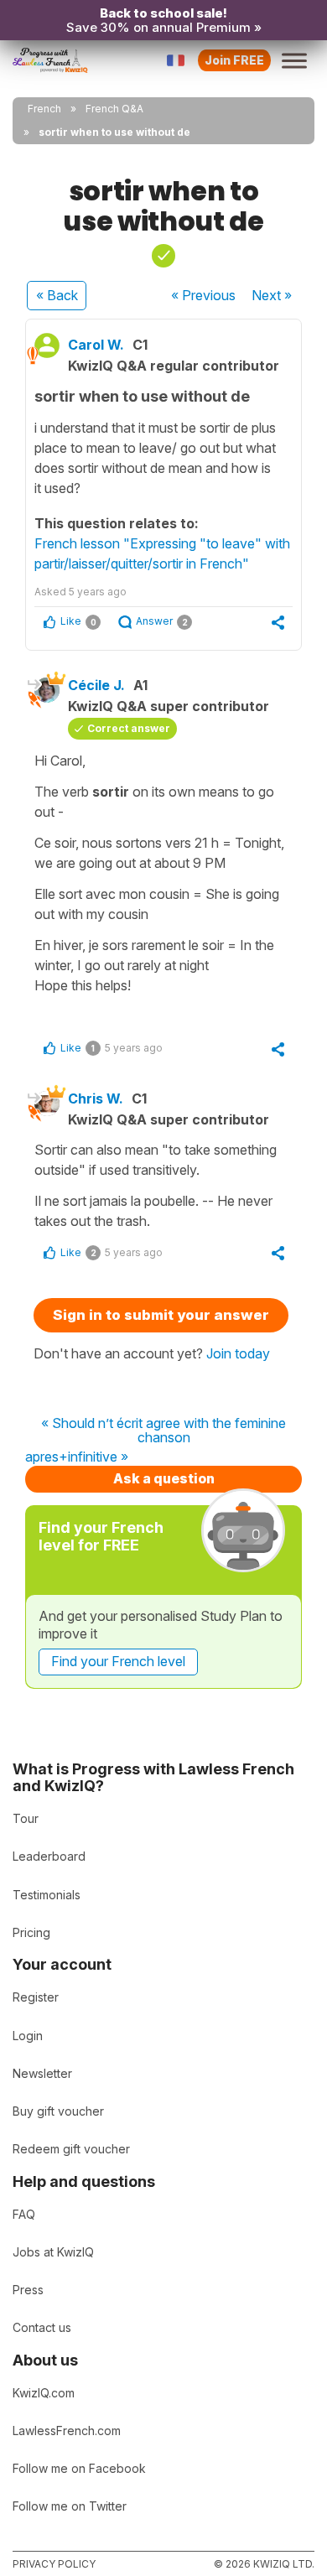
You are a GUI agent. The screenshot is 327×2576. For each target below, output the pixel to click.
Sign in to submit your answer (161, 1315)
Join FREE (234, 60)
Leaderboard (49, 1856)
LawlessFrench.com (67, 2431)
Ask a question (164, 1478)
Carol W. (96, 345)
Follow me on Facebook (79, 2468)
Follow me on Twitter (70, 2506)
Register (36, 1997)
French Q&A (114, 109)
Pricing (31, 1932)
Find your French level (118, 1661)
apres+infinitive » (77, 1457)
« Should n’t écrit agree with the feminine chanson (163, 1431)
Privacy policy (54, 2564)
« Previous (203, 295)
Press (28, 2290)
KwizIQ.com (44, 2393)
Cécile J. (96, 685)
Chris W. (96, 1098)
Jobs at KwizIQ (53, 2252)
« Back (57, 295)
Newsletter (42, 2073)
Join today (238, 1353)
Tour (26, 1818)
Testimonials (47, 1895)
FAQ (24, 2214)
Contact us (42, 2327)
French (44, 109)
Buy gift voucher (58, 2111)
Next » (272, 295)
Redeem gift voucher (71, 2149)
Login (28, 2036)
